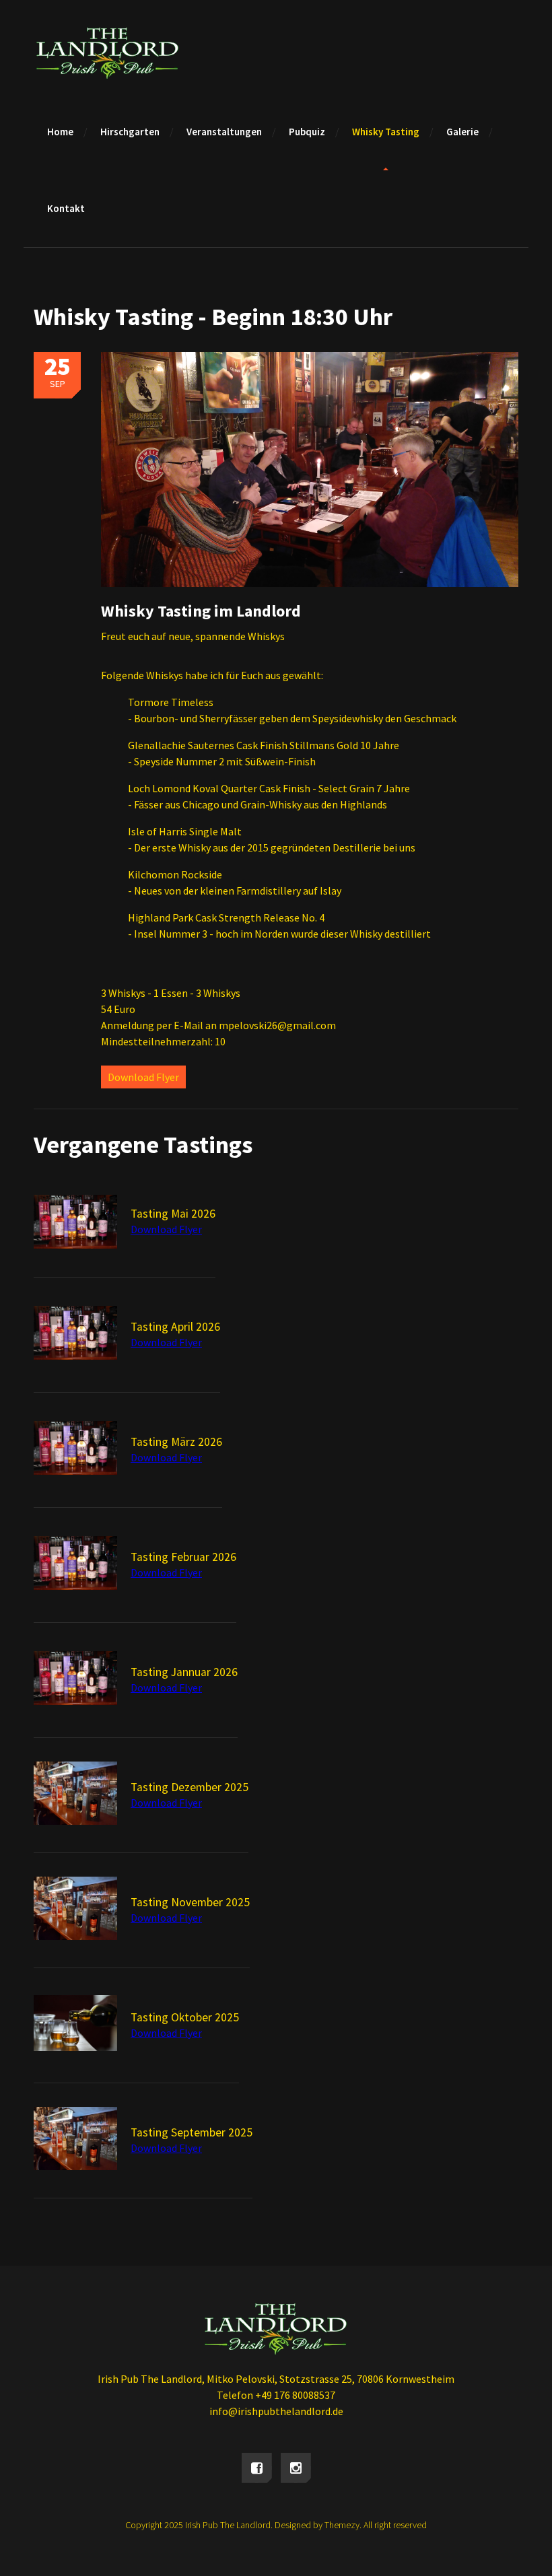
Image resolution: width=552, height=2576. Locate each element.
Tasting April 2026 (175, 1327)
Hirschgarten (130, 132)
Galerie (462, 132)
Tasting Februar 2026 (183, 1557)
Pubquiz (307, 132)
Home (60, 132)
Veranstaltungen (224, 132)
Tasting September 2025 (192, 2132)
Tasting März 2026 (176, 1442)
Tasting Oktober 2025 (185, 2017)
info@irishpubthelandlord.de (276, 2411)
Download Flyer (143, 1077)
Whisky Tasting (386, 132)
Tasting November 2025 (190, 1902)
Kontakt (66, 208)
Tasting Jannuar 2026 (184, 1672)
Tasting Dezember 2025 (189, 1787)
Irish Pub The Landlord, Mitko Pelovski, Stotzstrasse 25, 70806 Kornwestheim (276, 2379)
